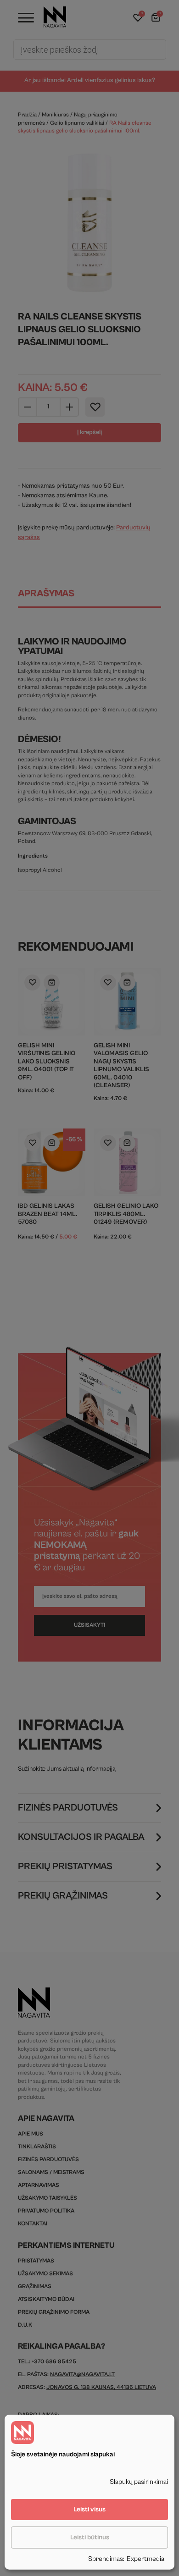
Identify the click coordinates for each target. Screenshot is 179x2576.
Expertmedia (145, 2559)
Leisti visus (89, 2509)
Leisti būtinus (90, 2537)
